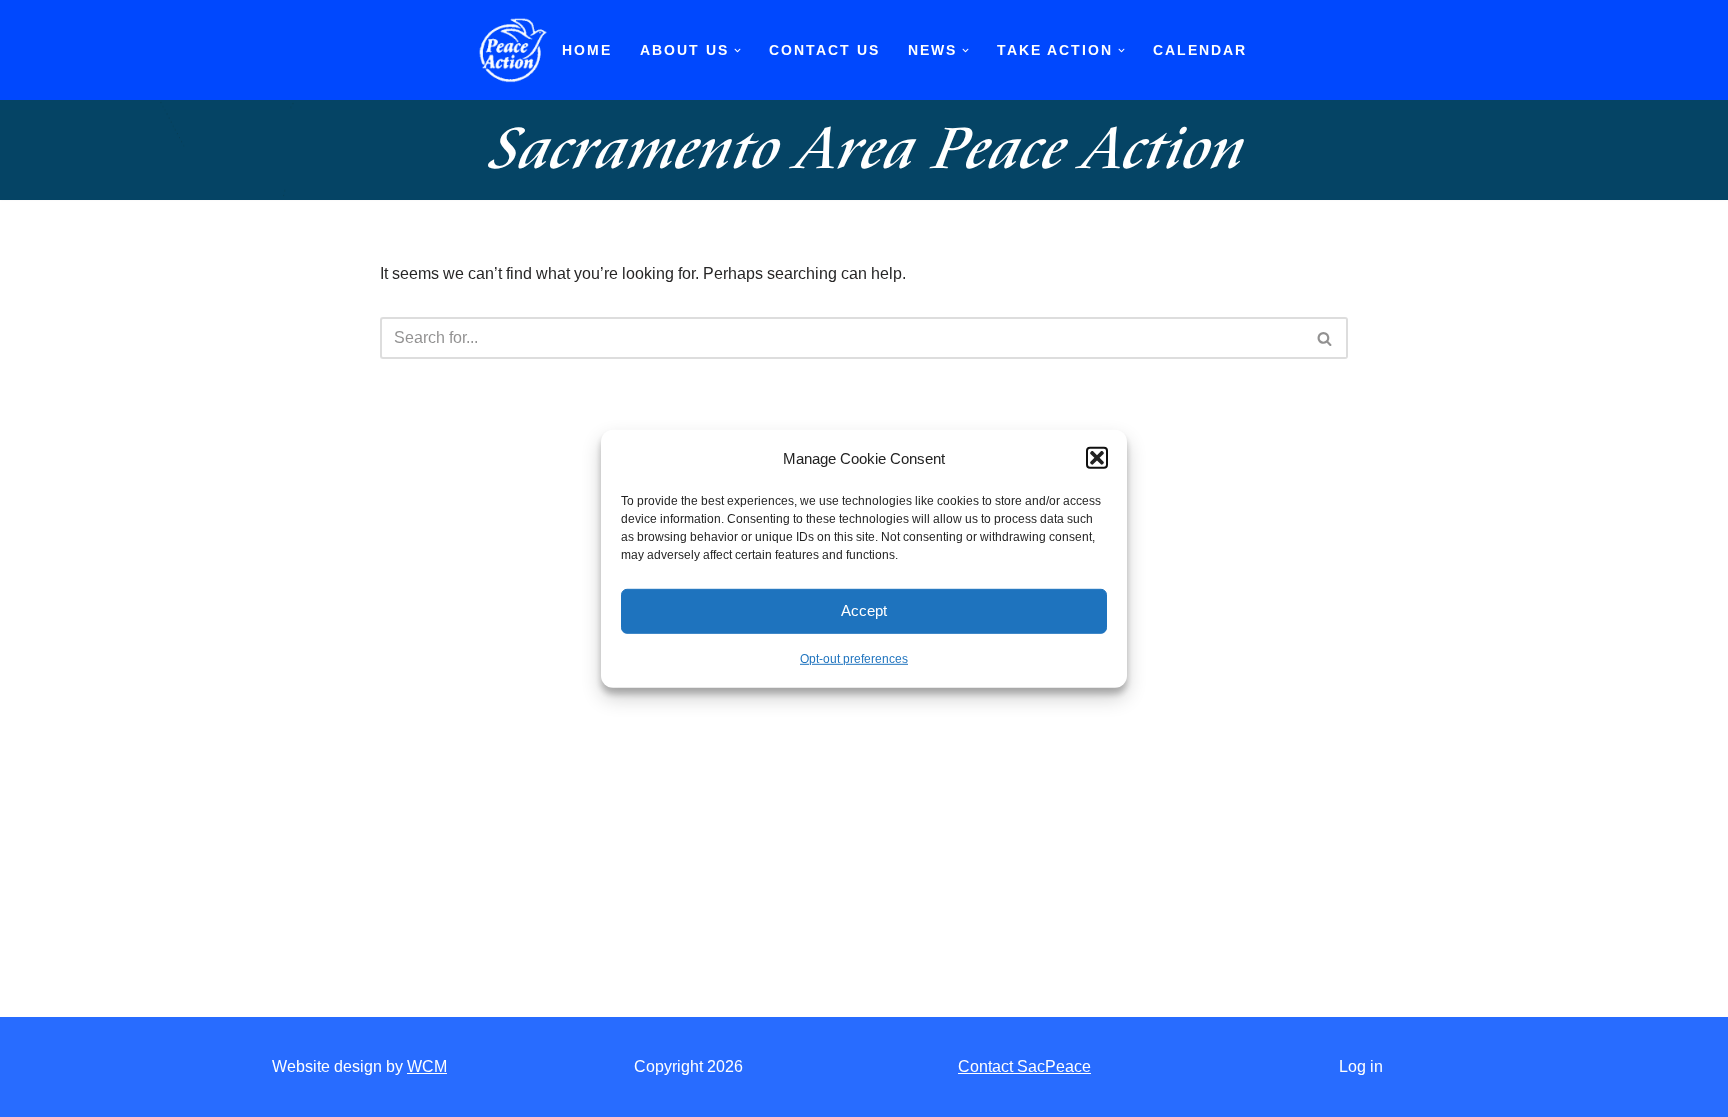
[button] (1097, 458)
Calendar (1200, 50)
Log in (1361, 1066)
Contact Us (824, 50)
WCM (427, 1066)
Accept (864, 610)
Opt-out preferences (854, 659)
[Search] (1325, 338)
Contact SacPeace (1024, 1066)
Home (587, 50)
